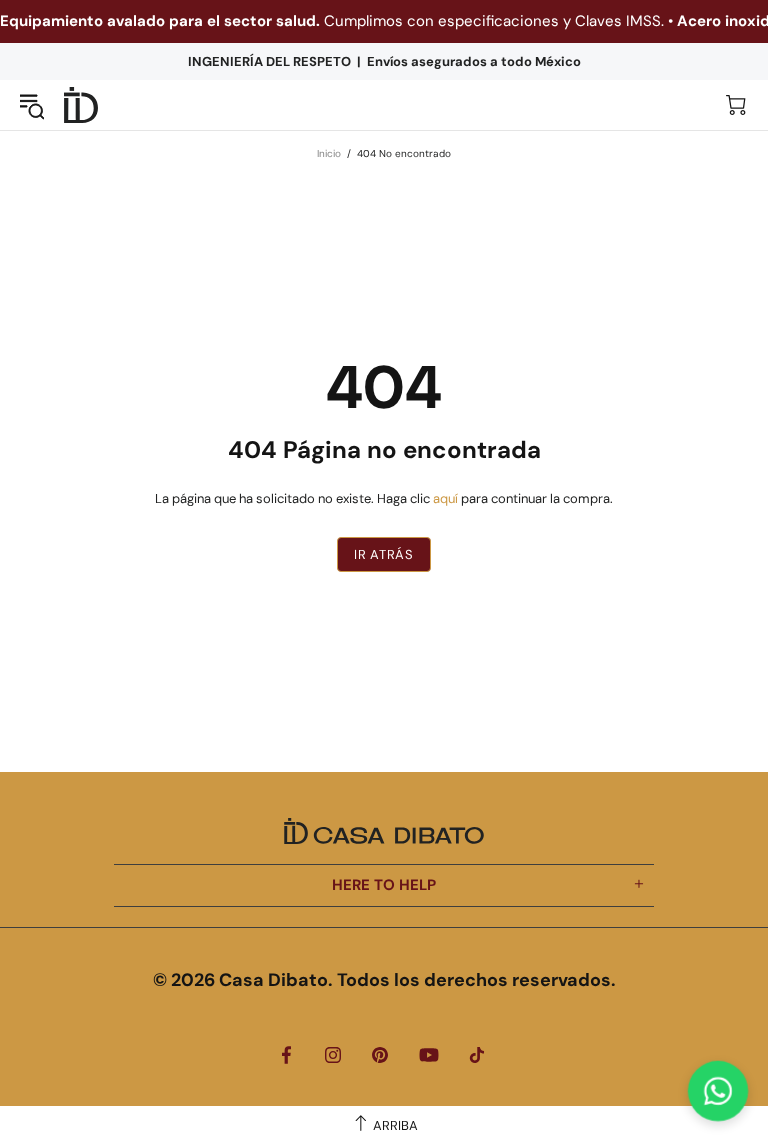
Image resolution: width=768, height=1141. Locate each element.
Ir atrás (383, 554)
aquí (445, 498)
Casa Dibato (81, 105)
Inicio (329, 153)
